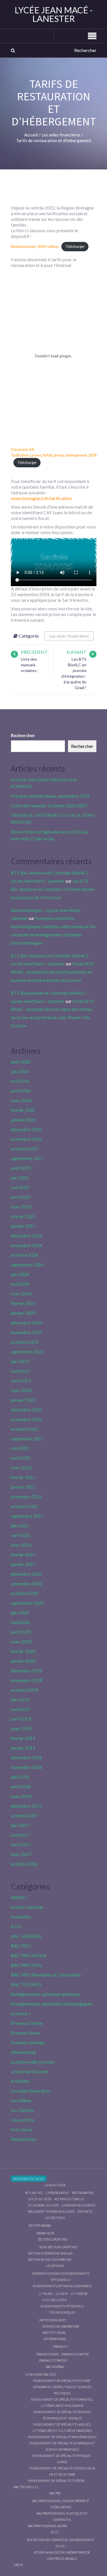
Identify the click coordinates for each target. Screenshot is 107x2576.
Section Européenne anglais (50, 2253)
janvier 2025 (23, 1226)
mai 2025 (20, 1187)
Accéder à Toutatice (29, 2179)
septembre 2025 (27, 1158)
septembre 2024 (27, 1265)
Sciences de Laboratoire (61, 2326)
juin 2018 (20, 1777)
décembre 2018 (26, 1757)
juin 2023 (20, 1361)
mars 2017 (21, 1854)
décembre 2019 (26, 1670)
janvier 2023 (23, 1400)
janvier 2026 (23, 1120)
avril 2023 (21, 1381)
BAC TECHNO (26, 1984)
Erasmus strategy (28, 2042)
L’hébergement (57, 2193)
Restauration (23, 2139)
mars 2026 (21, 1100)
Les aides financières (69, 636)
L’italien (46, 2294)
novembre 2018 (26, 1767)
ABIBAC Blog (46, 2233)
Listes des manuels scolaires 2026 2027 (49, 805)
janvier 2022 (23, 1487)
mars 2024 (21, 1294)
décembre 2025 (26, 1129)
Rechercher (23, 735)
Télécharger (75, 246)
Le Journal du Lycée (30, 2071)
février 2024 (23, 1303)
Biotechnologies (53, 2320)
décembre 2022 (26, 1410)
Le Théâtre (79, 2294)
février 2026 (23, 1110)
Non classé (22, 2129)
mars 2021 (21, 1545)
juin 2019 (20, 1699)
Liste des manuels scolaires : (30, 665)
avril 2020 (21, 1632)
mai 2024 (20, 1284)
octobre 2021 (24, 1506)
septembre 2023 (27, 1352)
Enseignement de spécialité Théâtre (56, 2481)
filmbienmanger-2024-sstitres (35, 246)
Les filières (21, 2100)
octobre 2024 (24, 1255)
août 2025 (21, 1168)
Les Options (23, 2110)
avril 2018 (21, 1786)
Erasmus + (21, 2013)
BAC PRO (21, 1946)
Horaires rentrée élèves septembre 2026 (50, 796)
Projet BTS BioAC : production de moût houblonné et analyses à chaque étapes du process (53, 972)
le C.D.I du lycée (40, 2199)
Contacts (85, 2211)
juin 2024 (20, 1274)
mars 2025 (21, 1207)
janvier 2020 (23, 1661)
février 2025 (23, 1216)
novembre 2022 (26, 1419)
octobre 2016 (24, 1864)
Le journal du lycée (43, 2205)
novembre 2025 (26, 1139)
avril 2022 (21, 1458)
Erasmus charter (75, 2354)
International (23, 2052)
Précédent (34, 652)
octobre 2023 (24, 1342)
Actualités (21, 1917)
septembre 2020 (27, 1603)
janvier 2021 (23, 1564)
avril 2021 (21, 1535)
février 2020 (23, 1651)
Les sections (23, 2120)
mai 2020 (20, 1622)
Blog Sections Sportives (58, 2247)
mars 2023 (21, 1390)
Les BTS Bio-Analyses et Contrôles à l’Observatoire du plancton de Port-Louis (53, 889)
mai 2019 (20, 1709)
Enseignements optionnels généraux (46, 1994)
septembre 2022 (27, 1439)
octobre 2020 (24, 1593)
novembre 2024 (26, 1245)
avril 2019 (21, 1719)
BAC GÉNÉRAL (26, 1936)
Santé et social (54, 2333)
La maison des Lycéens (33, 2062)
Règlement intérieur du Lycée (51, 2211)
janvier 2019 (23, 1748)
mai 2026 (20, 1081)
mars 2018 (21, 1796)
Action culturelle (27, 1907)
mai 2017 (20, 1835)
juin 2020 (20, 1612)
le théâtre (20, 2081)
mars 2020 (21, 1641)
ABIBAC (19, 1897)
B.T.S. (16, 1926)
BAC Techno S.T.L (26, 2487)
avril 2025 (21, 1197)
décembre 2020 (26, 1574)
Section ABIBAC (40, 2225)
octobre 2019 (24, 1690)
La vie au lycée (55, 2185)
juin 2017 (20, 1825)
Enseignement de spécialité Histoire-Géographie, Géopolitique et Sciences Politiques (62, 2387)
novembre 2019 (26, 1680)
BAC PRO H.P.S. (27, 1965)
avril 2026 (21, 1091)
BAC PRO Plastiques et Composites (46, 1975)
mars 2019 (21, 1728)
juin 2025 (20, 1178)
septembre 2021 (27, 1516)
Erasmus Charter (27, 2023)
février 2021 (23, 1554)
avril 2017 (21, 1844)
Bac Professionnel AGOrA (47, 2526)
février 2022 (23, 1477)
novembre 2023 (26, 1332)
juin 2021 (20, 1526)
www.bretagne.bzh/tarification (41, 498)
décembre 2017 (26, 1806)
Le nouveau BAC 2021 (41, 2374)
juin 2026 (20, 1071)
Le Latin (62, 2294)
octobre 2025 (24, 1149)
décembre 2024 (26, 1236)
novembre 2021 (26, 1497)
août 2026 (21, 1062)
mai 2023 (20, 1371)
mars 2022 (21, 1468)
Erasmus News (25, 2033)
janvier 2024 (23, 1313)
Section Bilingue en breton (50, 2259)
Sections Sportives (53, 2239)
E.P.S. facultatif (55, 2300)
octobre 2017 (24, 1815)
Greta (18, 2565)
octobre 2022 (24, 1429)
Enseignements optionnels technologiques (52, 2004)
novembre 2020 (26, 1583)
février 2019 (23, 1738)
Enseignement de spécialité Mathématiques (62, 2437)
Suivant (76, 652)
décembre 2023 (26, 1323)
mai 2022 (20, 1448)
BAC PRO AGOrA (29, 1955)
